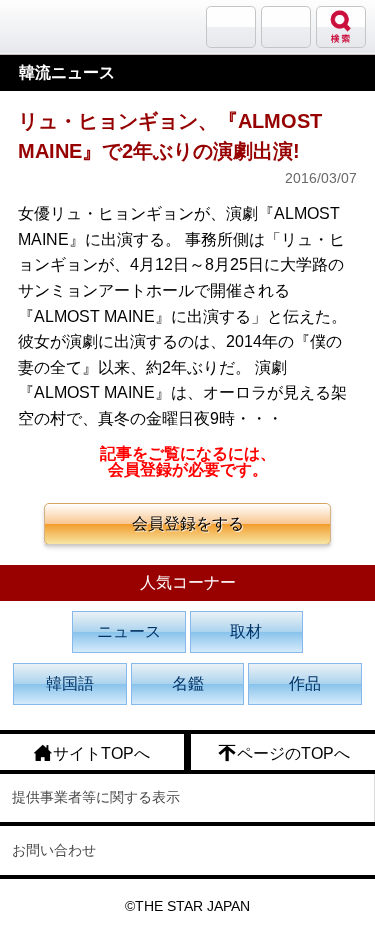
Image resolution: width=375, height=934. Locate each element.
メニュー (286, 27)
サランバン (231, 27)
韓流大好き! (67, 26)
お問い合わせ (54, 850)
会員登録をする (188, 523)
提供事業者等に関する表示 (96, 797)
